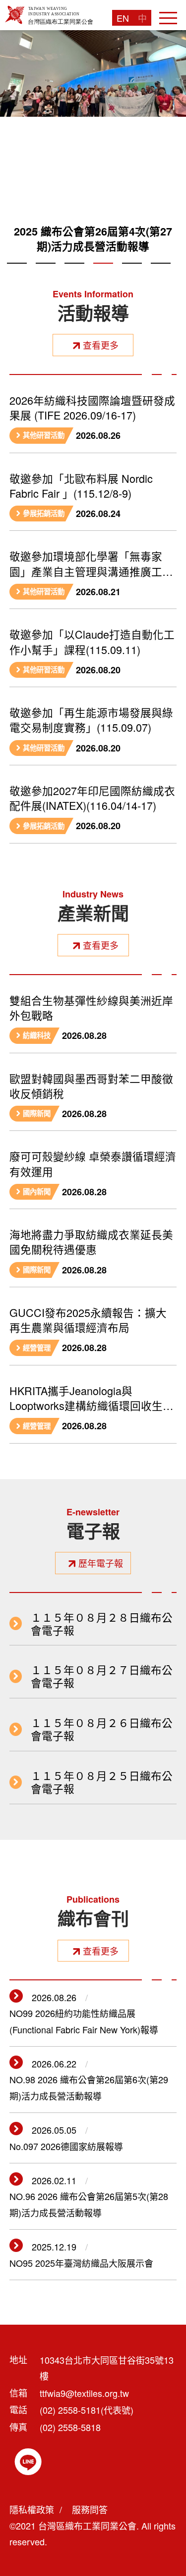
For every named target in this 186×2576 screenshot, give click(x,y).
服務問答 (90, 2509)
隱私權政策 (32, 2509)
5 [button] (132, 275)
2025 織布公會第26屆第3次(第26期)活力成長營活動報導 (93, 239)
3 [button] (74, 275)
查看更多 (101, 345)
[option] (93, 146)
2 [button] (46, 275)
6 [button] (161, 275)
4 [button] (103, 275)
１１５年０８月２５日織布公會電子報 (102, 1782)
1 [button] (17, 275)
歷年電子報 (101, 1563)
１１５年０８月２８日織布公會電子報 (102, 1624)
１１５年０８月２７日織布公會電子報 (102, 1676)
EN (123, 18)
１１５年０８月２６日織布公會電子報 (102, 1729)
